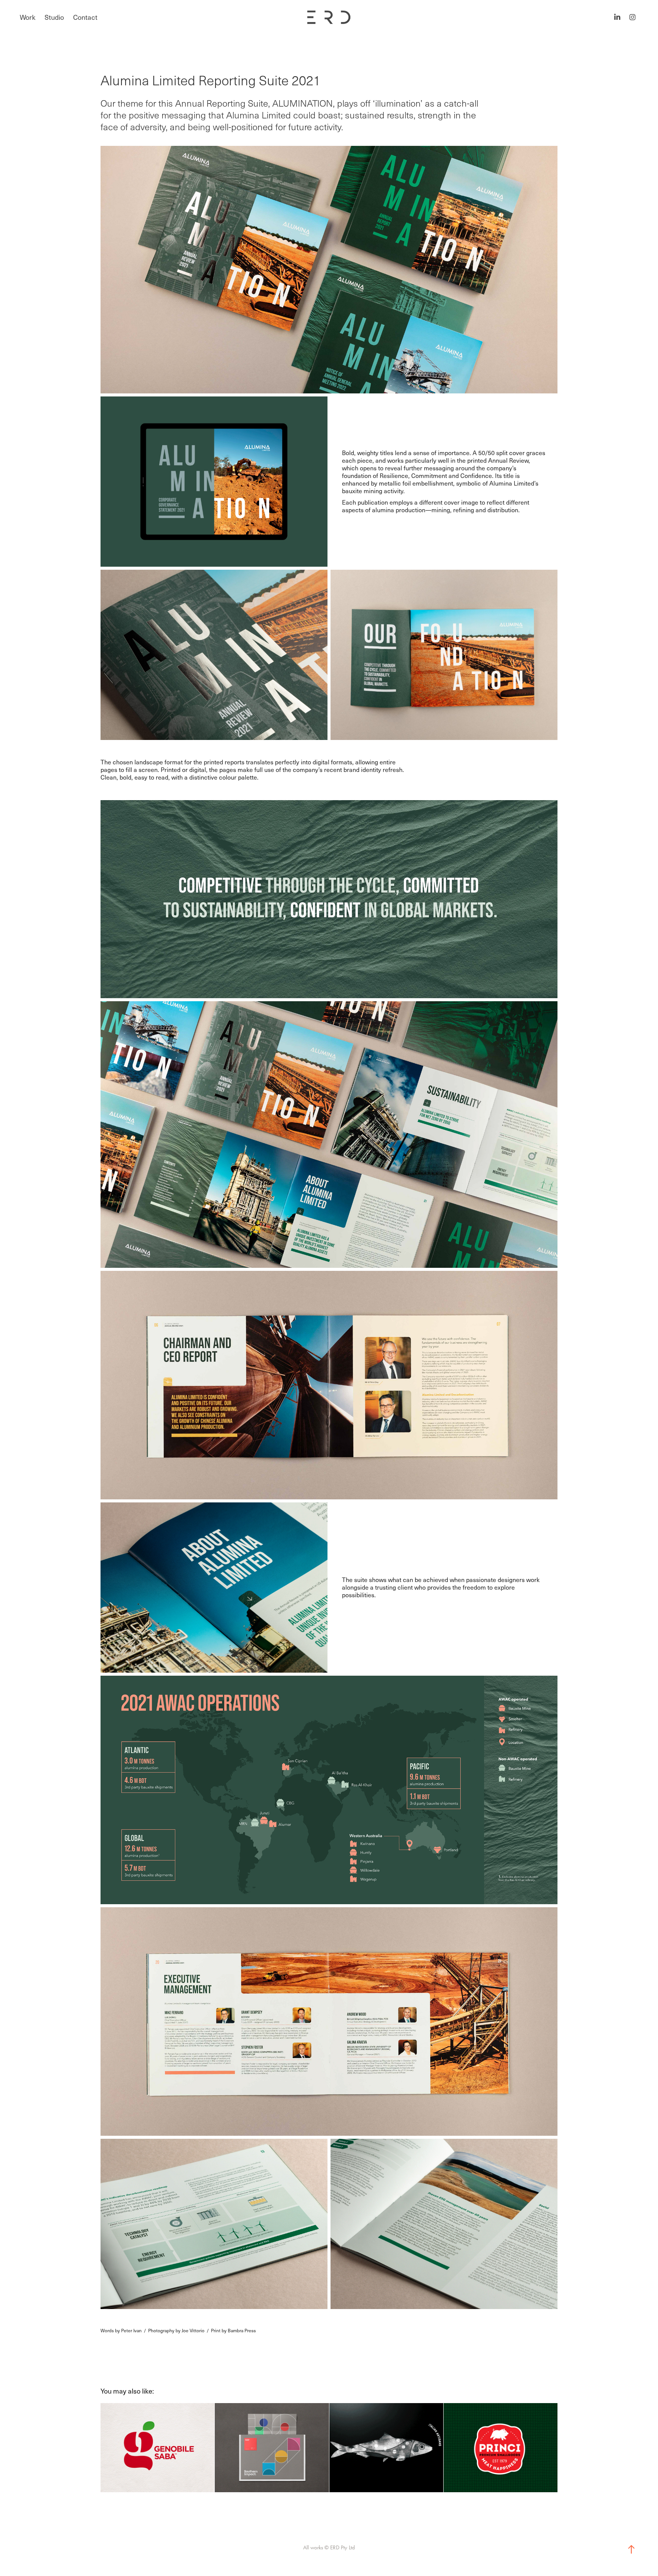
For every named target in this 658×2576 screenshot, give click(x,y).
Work (28, 17)
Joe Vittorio (193, 2330)
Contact (85, 17)
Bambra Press (242, 2330)
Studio (54, 17)
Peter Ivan (131, 2330)
